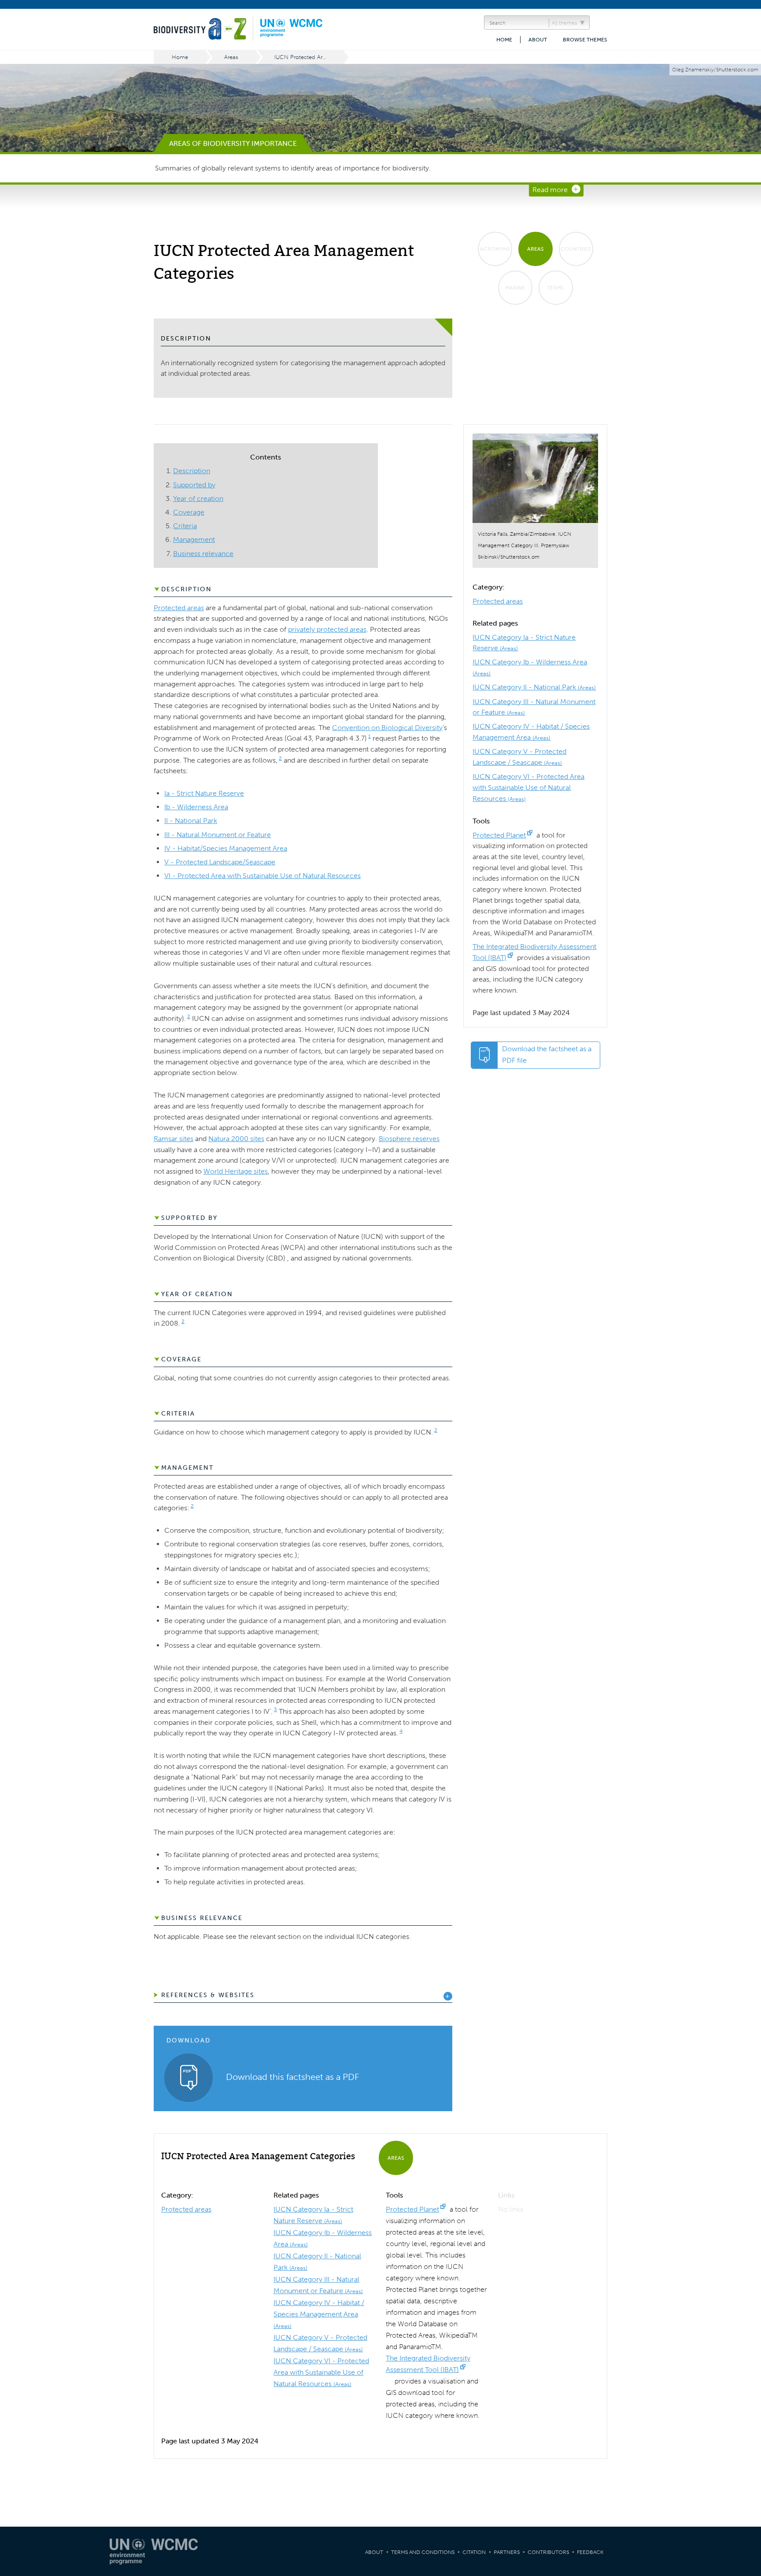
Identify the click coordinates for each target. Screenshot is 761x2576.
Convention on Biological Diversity (387, 728)
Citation (474, 2552)
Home (504, 40)
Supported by (194, 485)
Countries (576, 249)
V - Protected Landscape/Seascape (220, 862)
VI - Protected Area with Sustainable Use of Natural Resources (262, 876)
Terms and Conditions (423, 2552)
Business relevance (203, 554)
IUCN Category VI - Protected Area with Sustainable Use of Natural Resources (528, 787)
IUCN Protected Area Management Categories (309, 57)
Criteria (185, 526)
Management (194, 539)
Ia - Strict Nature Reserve (204, 793)
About (538, 40)
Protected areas (498, 601)
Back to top (746, 2205)
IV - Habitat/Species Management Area (226, 848)
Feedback (590, 2552)
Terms (556, 288)
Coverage (189, 512)
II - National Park (191, 821)
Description (192, 471)
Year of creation (198, 499)
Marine (515, 288)
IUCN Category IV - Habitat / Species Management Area (319, 2314)
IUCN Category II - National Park (534, 687)
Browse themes (585, 40)
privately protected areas (327, 629)
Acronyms (495, 249)
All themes (564, 23)
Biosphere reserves (409, 1139)
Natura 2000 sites (236, 1139)
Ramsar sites (174, 1139)
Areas (231, 57)
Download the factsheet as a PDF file (547, 1054)
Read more (550, 190)
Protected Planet (499, 835)
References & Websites (208, 1995)
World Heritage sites (236, 1171)
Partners (507, 2552)
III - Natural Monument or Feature (218, 835)
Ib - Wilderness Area (196, 807)
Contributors (548, 2552)
